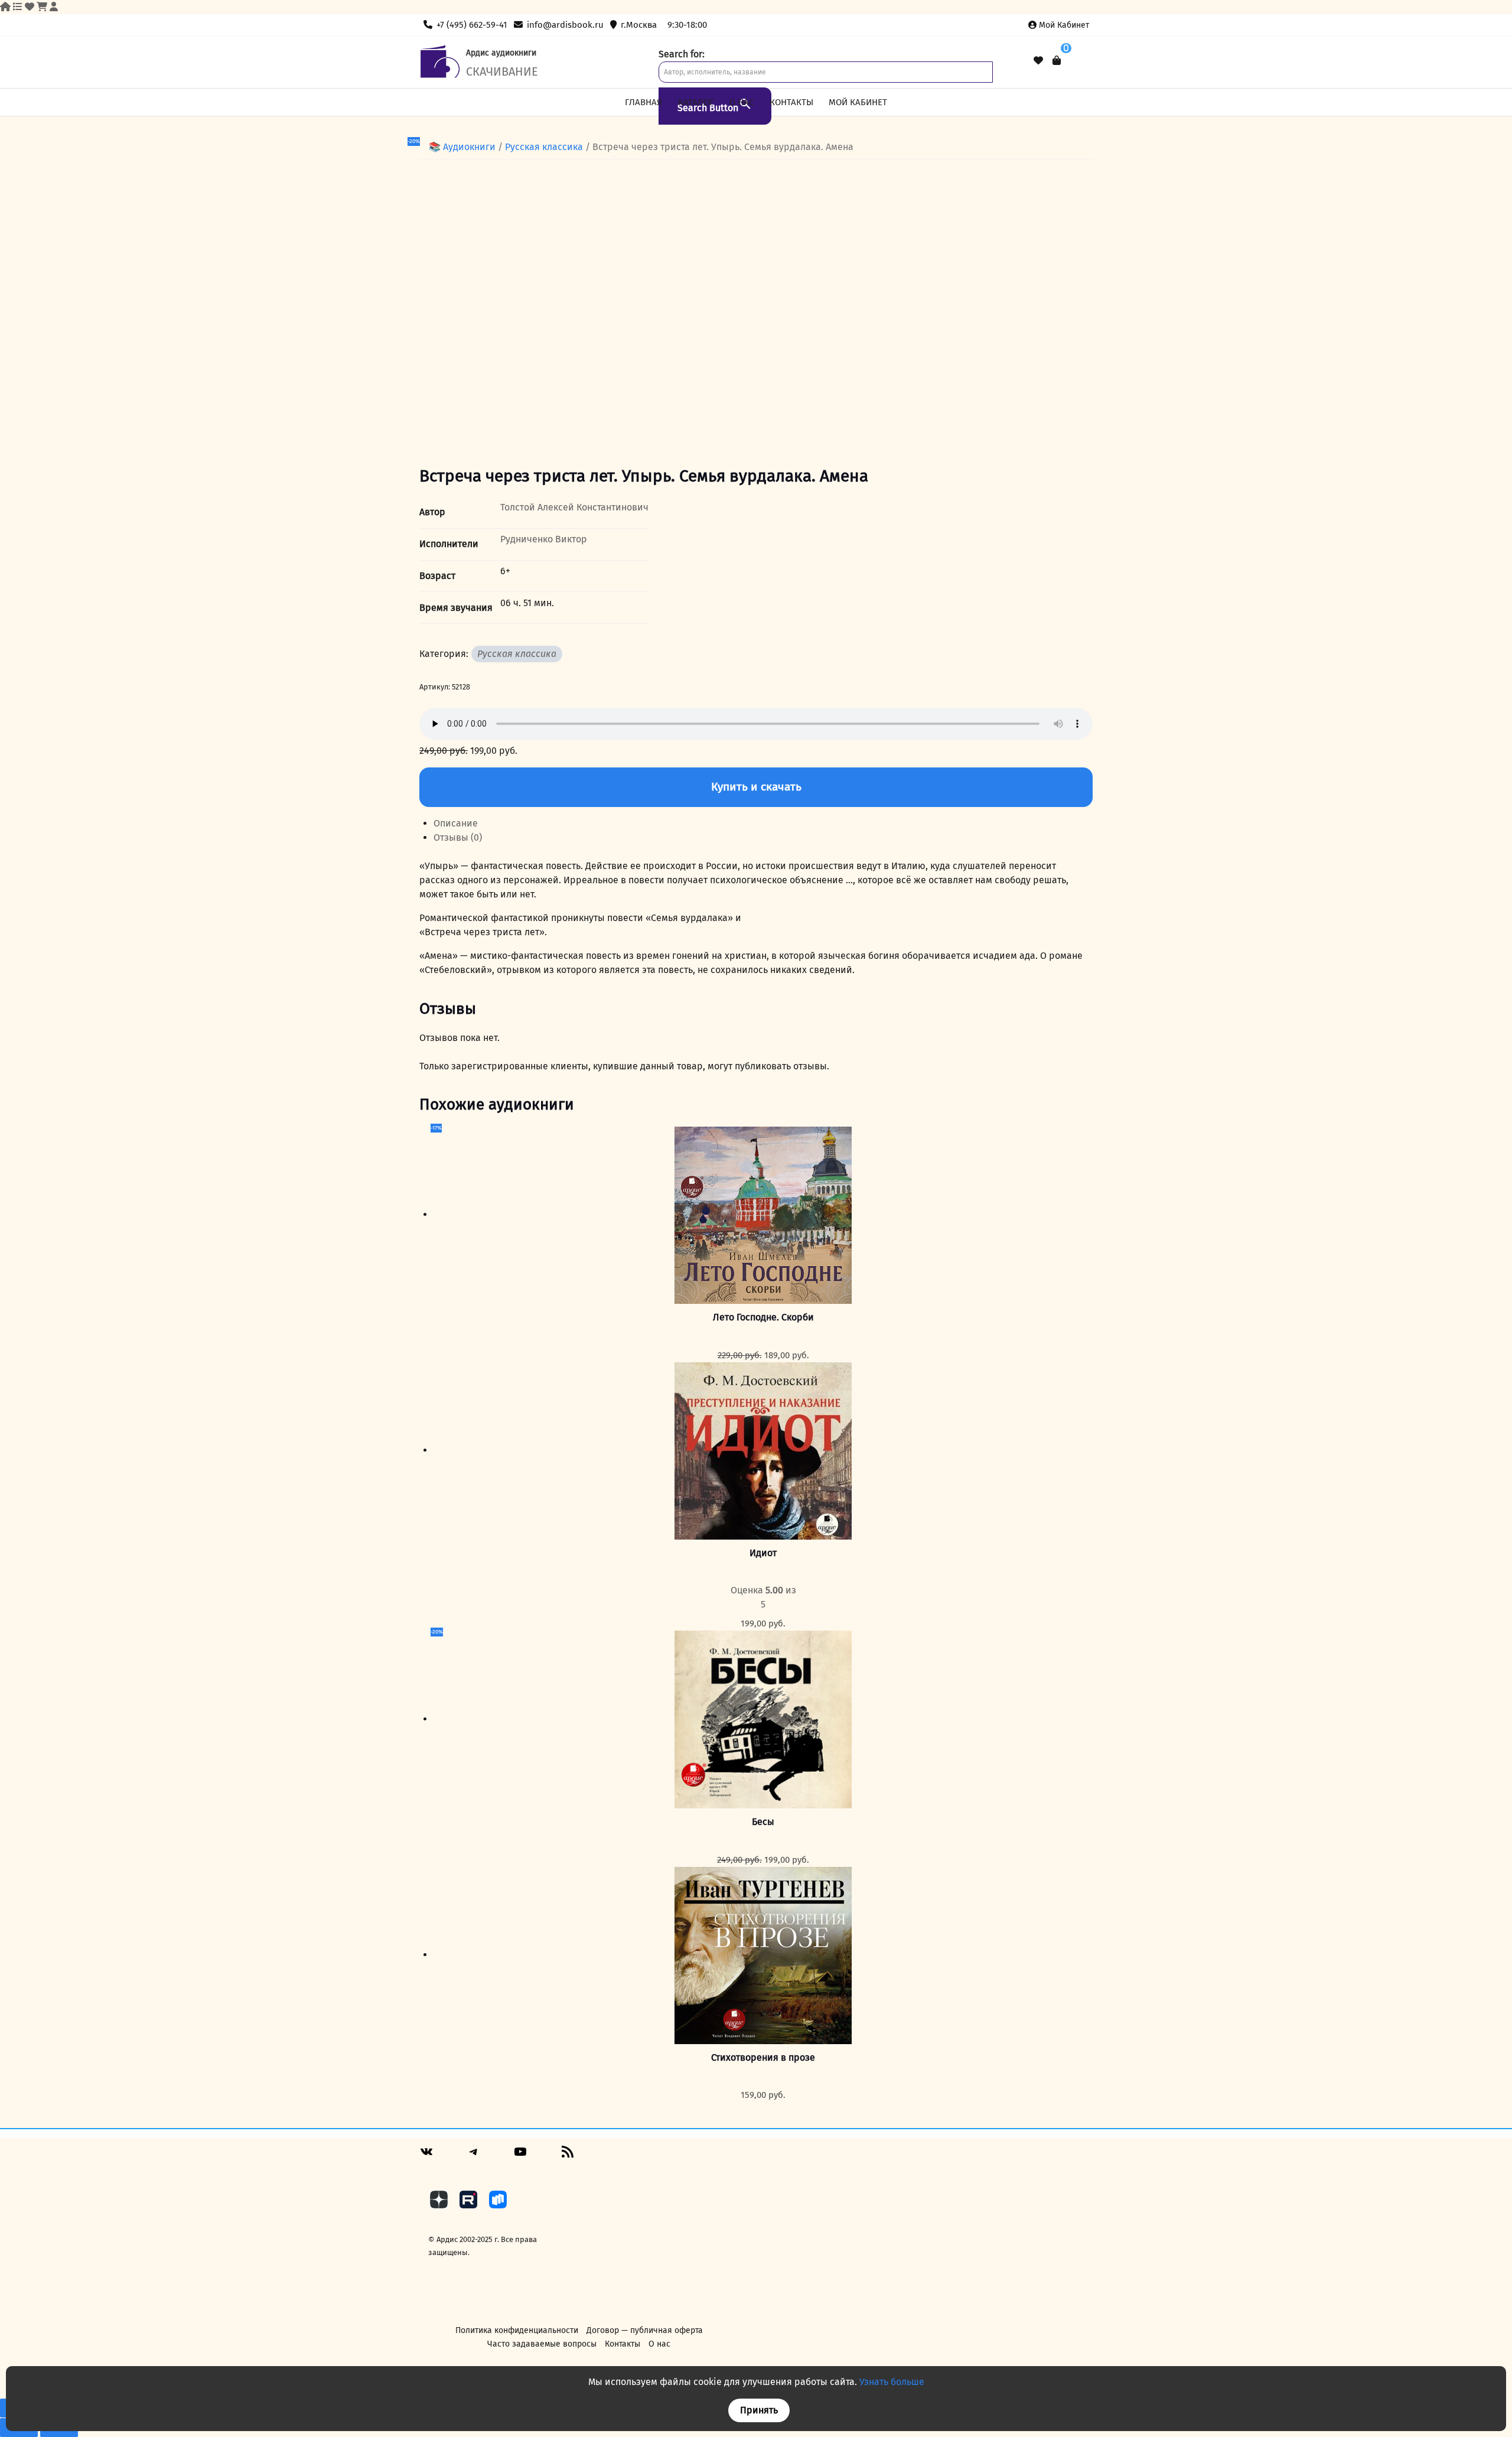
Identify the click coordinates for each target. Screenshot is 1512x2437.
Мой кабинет (1064, 25)
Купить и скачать (756, 787)
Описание (456, 823)
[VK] (426, 2156)
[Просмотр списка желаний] (1038, 61)
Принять (759, 2410)
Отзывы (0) (458, 837)
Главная (643, 102)
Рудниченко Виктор (544, 539)
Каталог (696, 102)
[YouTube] (520, 2156)
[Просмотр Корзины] (1057, 61)
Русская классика (544, 147)
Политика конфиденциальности (517, 2330)
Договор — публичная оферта (645, 2330)
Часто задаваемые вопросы (542, 2344)
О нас (742, 102)
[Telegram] (474, 2156)
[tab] (763, 824)
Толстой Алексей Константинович (574, 507)
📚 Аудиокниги (462, 147)
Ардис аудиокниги (501, 53)
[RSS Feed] (568, 2156)
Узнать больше (892, 2382)
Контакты (791, 102)
